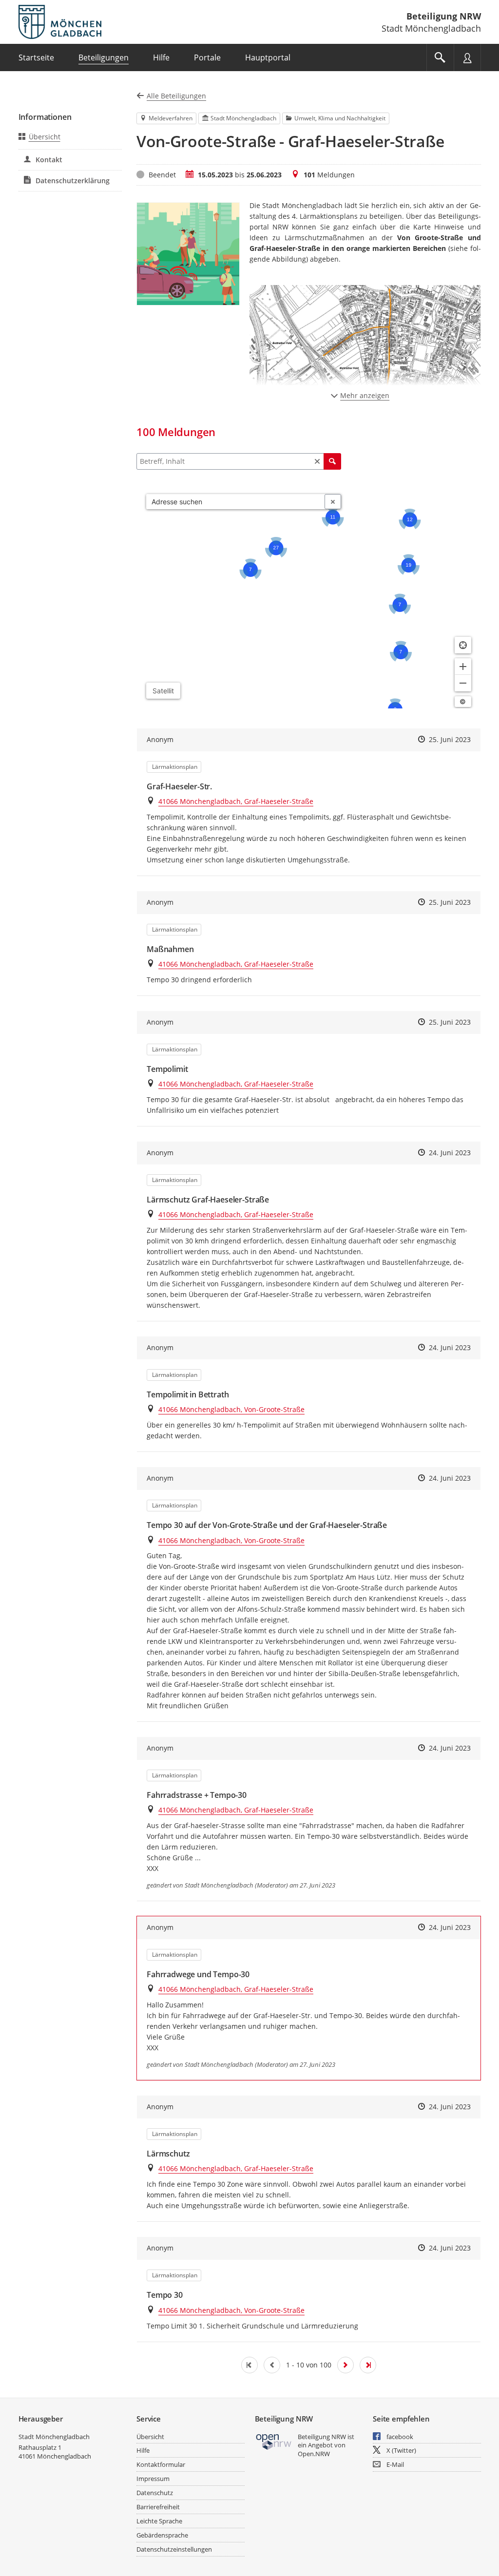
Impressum (153, 2479)
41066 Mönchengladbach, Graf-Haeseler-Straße (236, 801)
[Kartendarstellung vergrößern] (463, 667)
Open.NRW (314, 2454)
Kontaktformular (161, 2464)
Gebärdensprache (162, 2535)
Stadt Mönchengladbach (54, 2437)
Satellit (163, 691)
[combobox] (236, 502)
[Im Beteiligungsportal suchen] (440, 57)
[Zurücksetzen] (317, 461)
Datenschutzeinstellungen (174, 2549)
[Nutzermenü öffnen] (467, 57)
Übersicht (45, 137)
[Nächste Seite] (345, 2365)
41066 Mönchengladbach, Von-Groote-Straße (231, 1409)
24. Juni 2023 (450, 1153)
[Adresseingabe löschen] (333, 502)
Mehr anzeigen (365, 395)
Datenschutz (155, 2493)
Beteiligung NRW (444, 16)
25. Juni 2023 (450, 739)
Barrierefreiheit (158, 2507)
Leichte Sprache (159, 2521)
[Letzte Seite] (368, 2365)
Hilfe (143, 2450)
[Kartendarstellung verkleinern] (463, 683)
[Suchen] (332, 461)
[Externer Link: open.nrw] (274, 2441)
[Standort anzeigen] (463, 645)
